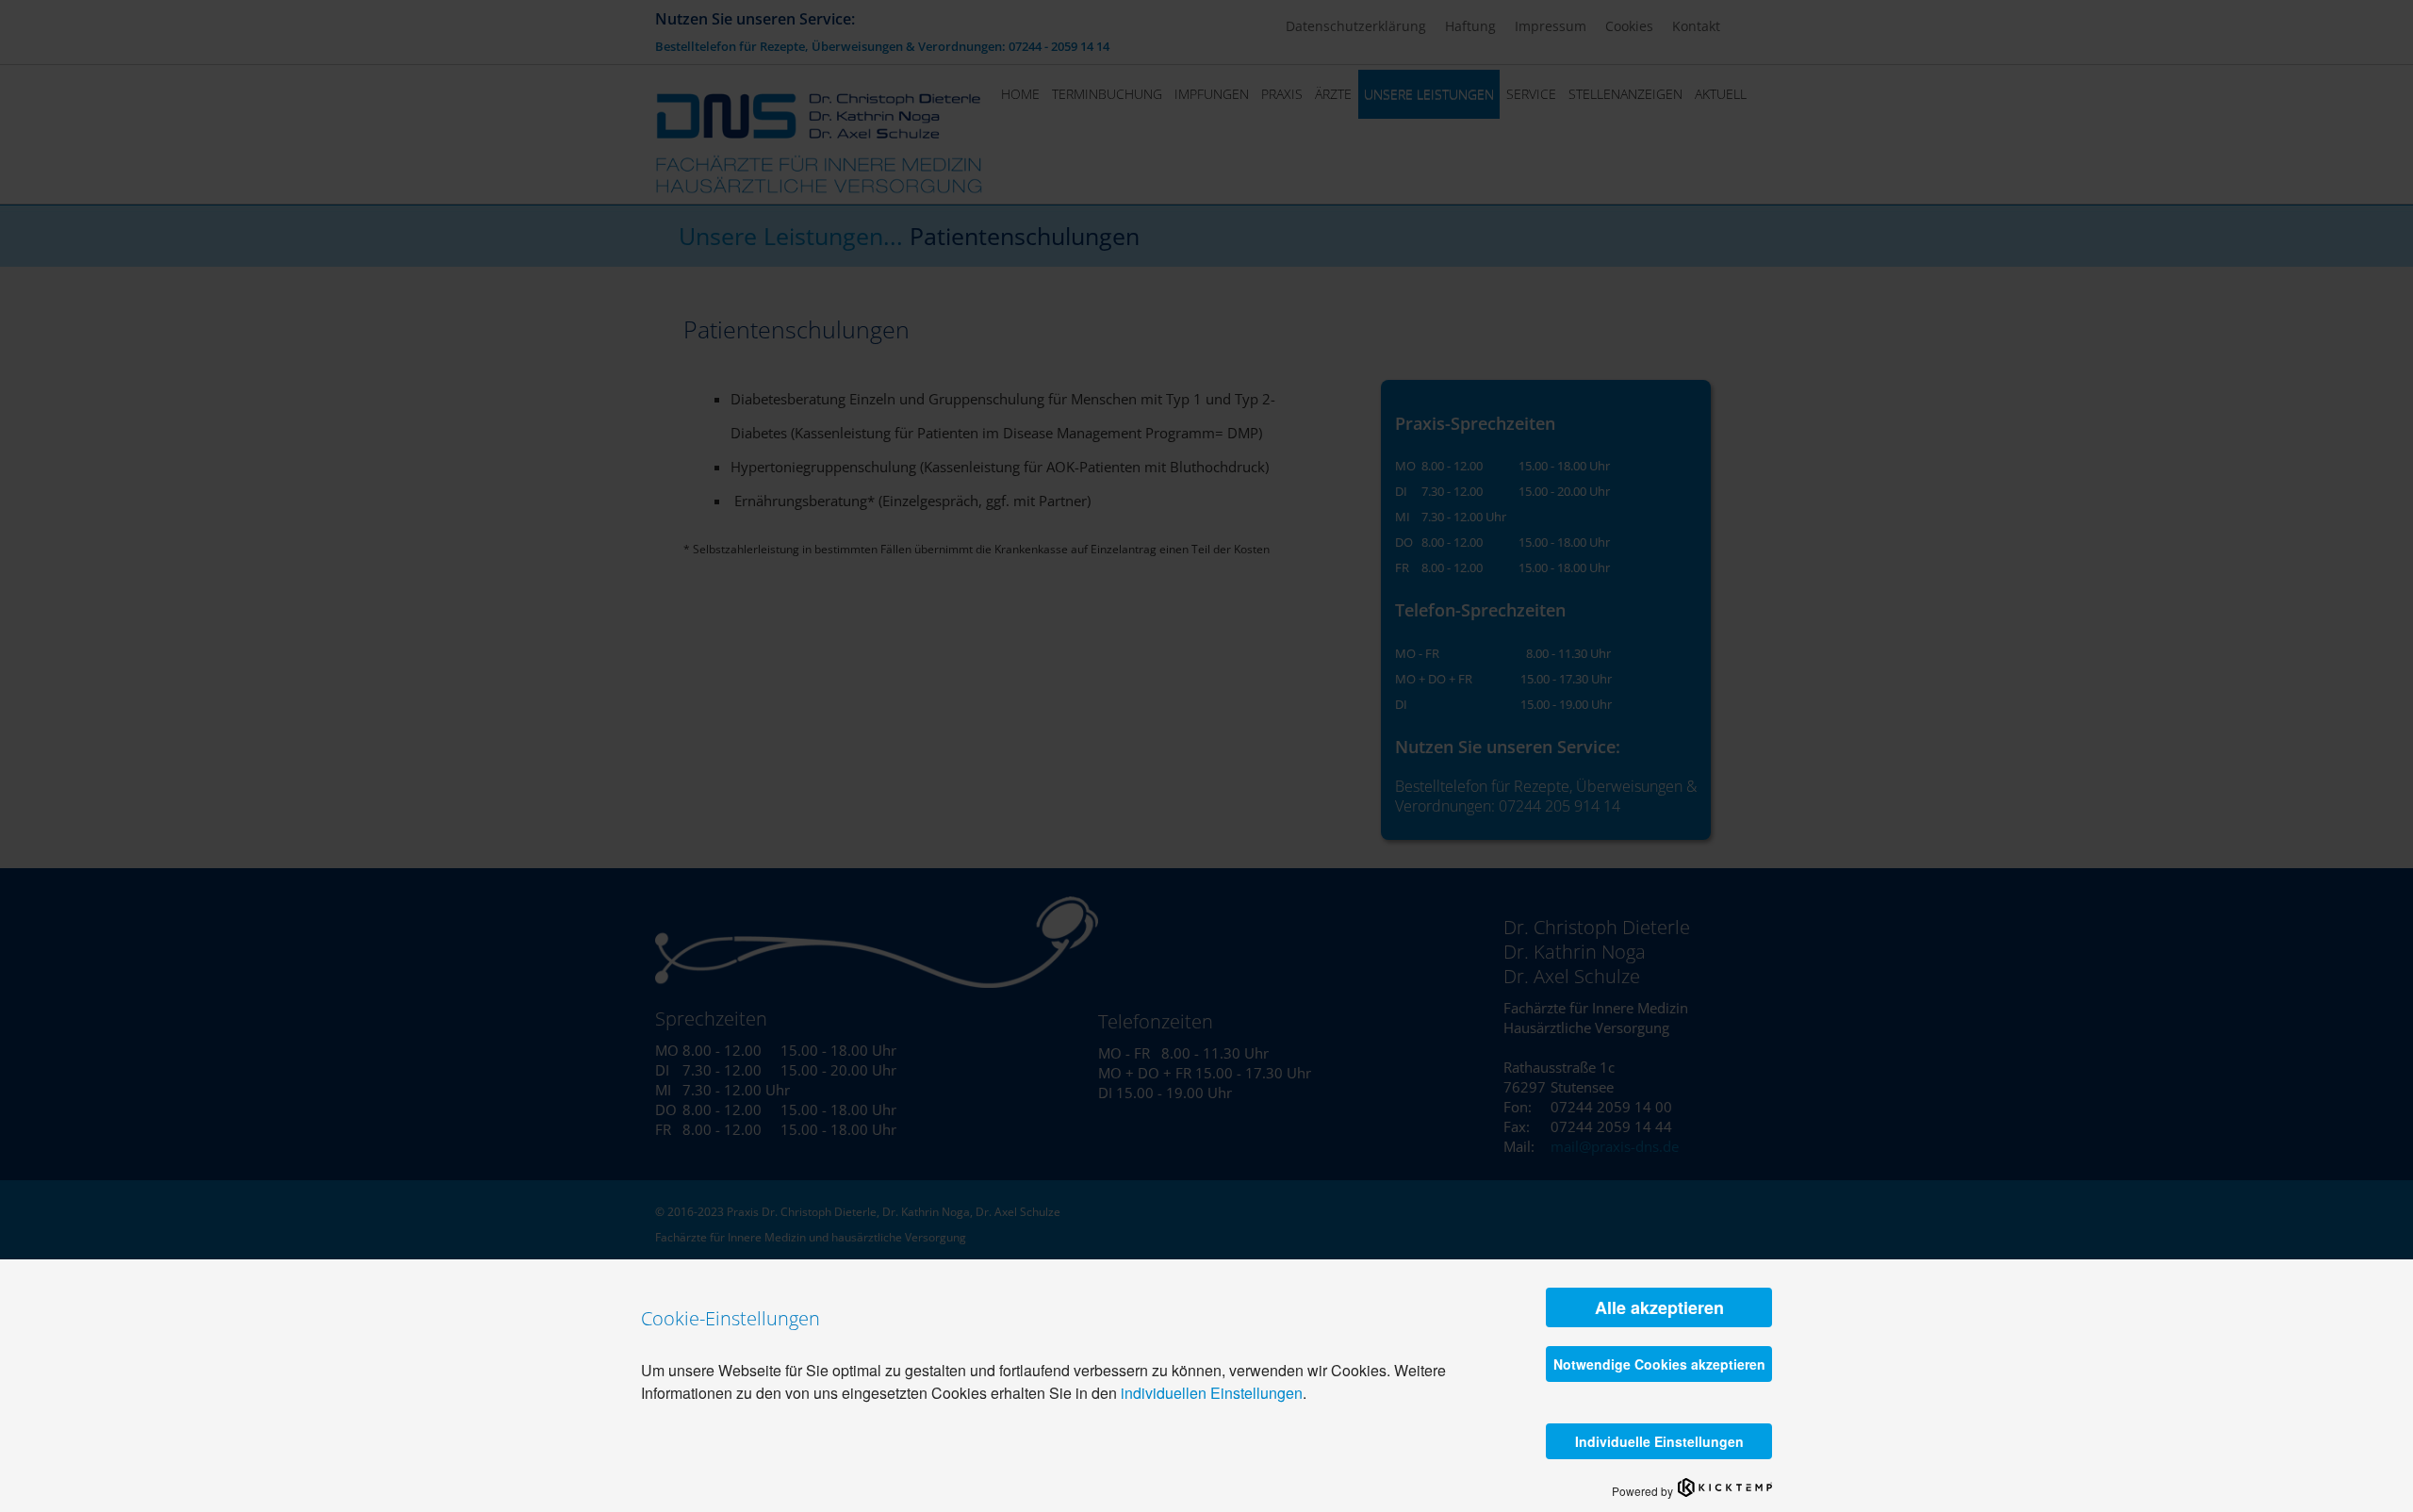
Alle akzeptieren (1659, 1307)
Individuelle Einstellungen (1659, 1441)
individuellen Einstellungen (1212, 1393)
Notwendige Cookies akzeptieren (1659, 1364)
